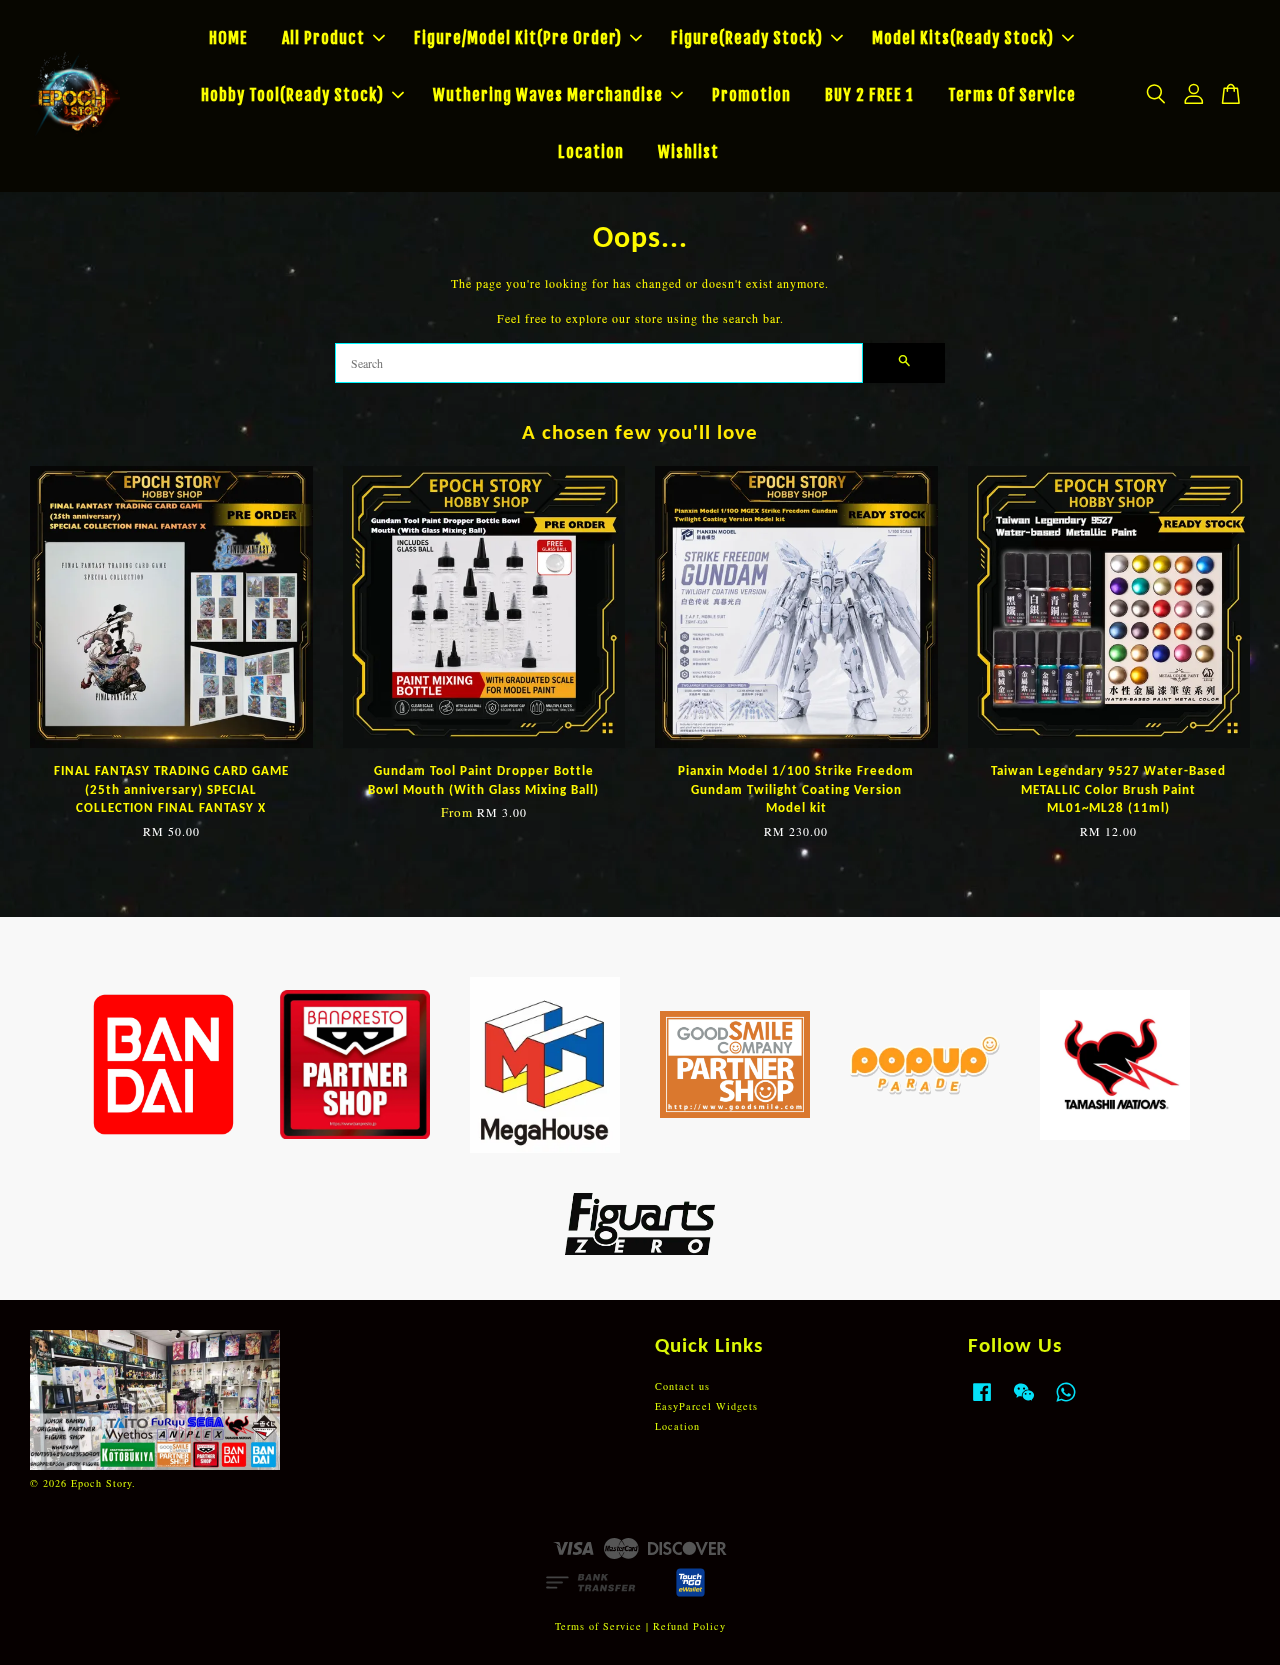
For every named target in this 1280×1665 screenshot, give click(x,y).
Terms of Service (598, 1626)
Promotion (751, 95)
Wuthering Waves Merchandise (548, 95)
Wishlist (688, 152)
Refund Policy (689, 1626)
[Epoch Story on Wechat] (1024, 1402)
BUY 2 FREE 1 (869, 95)
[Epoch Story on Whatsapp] (1066, 1402)
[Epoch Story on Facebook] (982, 1402)
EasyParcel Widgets (706, 1406)
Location (591, 152)
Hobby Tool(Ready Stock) (292, 95)
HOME (228, 38)
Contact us (682, 1386)
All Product (323, 38)
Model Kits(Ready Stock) (963, 38)
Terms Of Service (1012, 95)
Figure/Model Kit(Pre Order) (518, 38)
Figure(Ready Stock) (747, 38)
